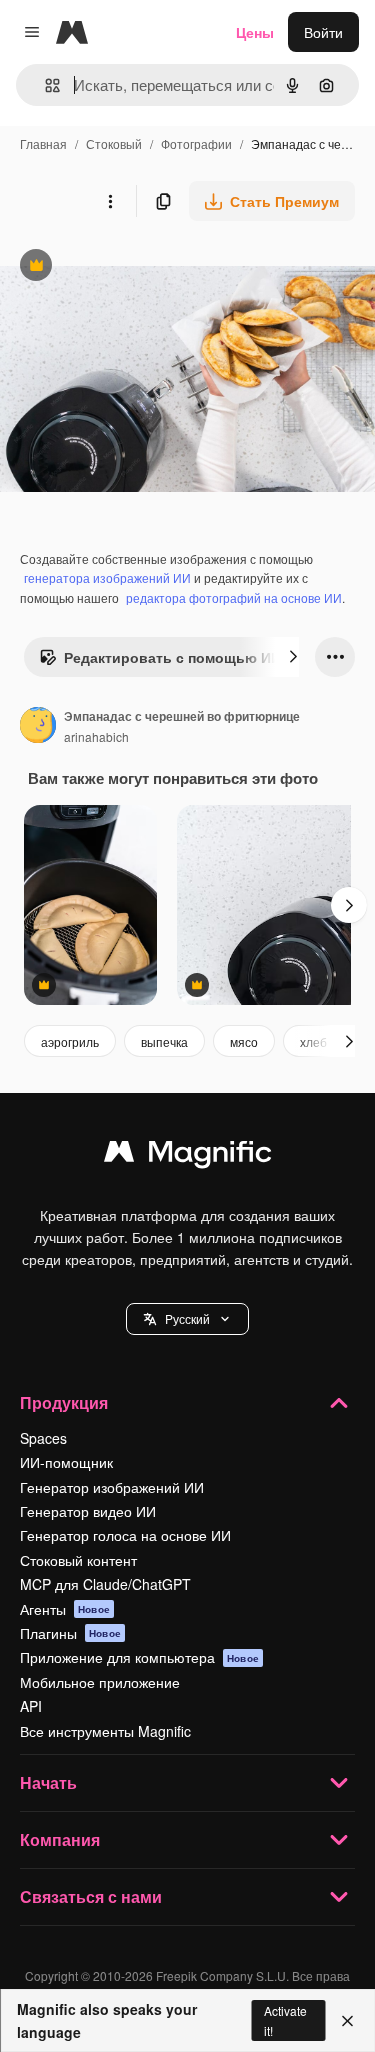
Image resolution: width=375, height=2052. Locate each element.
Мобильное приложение (100, 1682)
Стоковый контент (78, 1560)
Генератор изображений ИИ (112, 1487)
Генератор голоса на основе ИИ (125, 1535)
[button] (187, 1319)
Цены (255, 32)
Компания (60, 1839)
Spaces (43, 1438)
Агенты (65, 1609)
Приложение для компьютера (139, 1657)
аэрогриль (70, 1041)
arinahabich (96, 736)
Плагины (70, 1633)
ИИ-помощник (66, 1462)
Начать (48, 1782)
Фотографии (196, 143)
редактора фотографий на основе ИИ (234, 597)
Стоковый (114, 143)
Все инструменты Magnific (105, 1731)
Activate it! (285, 2020)
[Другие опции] (110, 201)
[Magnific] (188, 1156)
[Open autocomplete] (44, 85)
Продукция (64, 1402)
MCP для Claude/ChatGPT (105, 1584)
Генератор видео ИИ (88, 1511)
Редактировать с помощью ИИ (160, 662)
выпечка (164, 1041)
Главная (43, 143)
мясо (244, 1041)
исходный (134, 267)
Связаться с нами (91, 1896)
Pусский (187, 1318)
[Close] (347, 2021)
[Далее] (293, 657)
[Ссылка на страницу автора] (38, 727)
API (31, 1706)
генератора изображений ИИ (107, 577)
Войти (323, 32)
